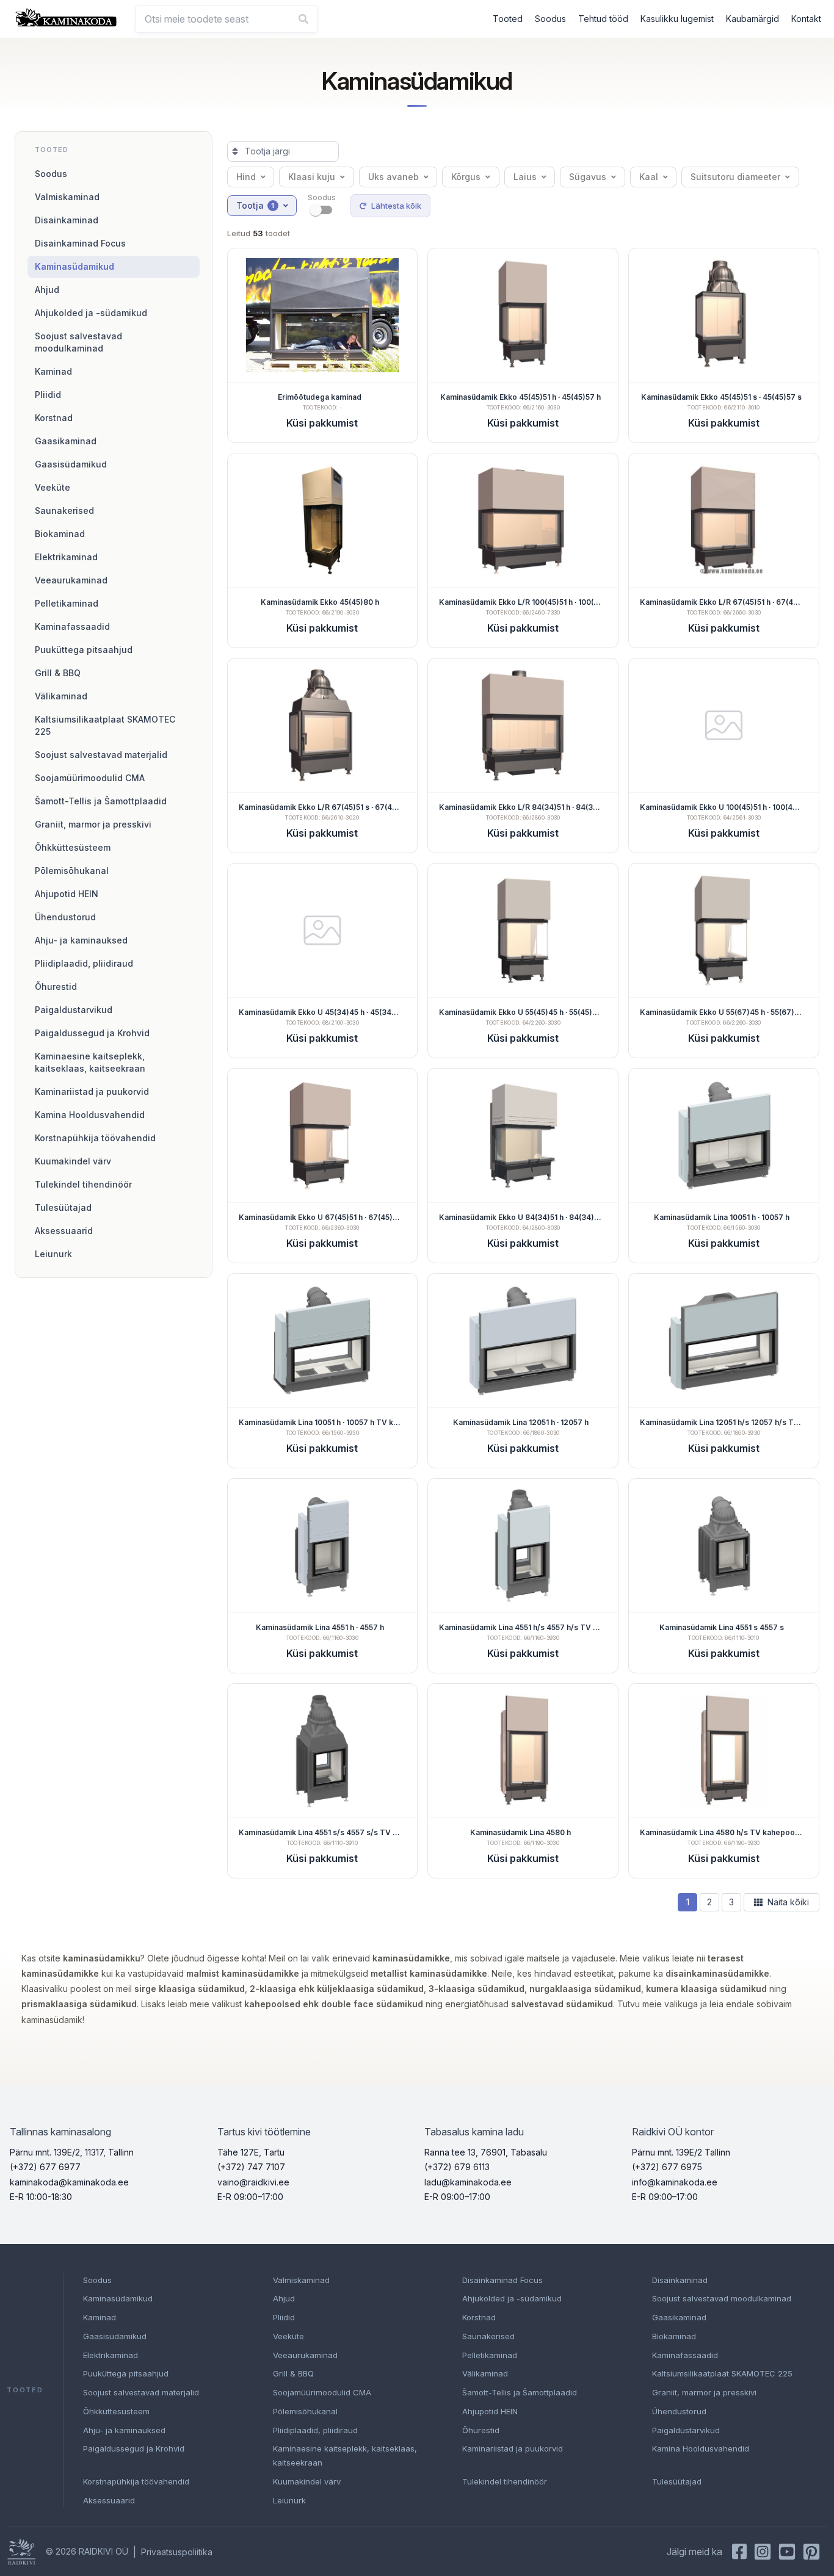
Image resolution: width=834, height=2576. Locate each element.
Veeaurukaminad (71, 580)
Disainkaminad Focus (80, 243)
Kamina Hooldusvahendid (90, 1115)
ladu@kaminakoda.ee (468, 2182)
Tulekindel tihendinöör (83, 1184)
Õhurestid (56, 987)
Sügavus (588, 177)
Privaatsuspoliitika (177, 2552)
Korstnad (54, 418)
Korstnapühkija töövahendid (95, 1138)
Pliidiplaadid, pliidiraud (84, 963)
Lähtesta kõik (396, 206)
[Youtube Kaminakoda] (787, 2552)
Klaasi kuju (312, 177)
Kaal (649, 177)
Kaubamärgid (752, 19)
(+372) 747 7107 (251, 2167)
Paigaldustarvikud (74, 1010)
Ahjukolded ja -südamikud (91, 313)
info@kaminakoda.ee (675, 2182)
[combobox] (227, 19)
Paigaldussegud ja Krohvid (92, 1033)
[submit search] (303, 19)
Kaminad (53, 371)
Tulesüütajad (63, 1207)
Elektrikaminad (66, 557)
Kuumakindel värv (73, 1161)
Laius (525, 177)
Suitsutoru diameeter (735, 177)
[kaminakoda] (66, 17)
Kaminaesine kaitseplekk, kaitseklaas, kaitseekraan (90, 1062)
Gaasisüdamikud (71, 464)
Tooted (508, 19)
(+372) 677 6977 (45, 2167)
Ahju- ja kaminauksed (81, 940)
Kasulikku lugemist (677, 19)
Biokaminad (60, 534)
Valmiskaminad (67, 197)
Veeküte (53, 487)
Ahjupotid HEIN (67, 894)
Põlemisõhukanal (72, 871)
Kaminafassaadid (72, 626)
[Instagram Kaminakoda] (763, 2552)
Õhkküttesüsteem (73, 847)
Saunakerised (64, 511)
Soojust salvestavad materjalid (101, 755)
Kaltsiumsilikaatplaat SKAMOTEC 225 (105, 725)
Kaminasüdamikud (74, 266)
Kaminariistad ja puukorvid (92, 1091)
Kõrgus (466, 177)
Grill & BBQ (58, 673)
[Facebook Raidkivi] (739, 2552)
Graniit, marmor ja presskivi (93, 824)
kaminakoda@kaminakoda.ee (69, 2182)
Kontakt (806, 19)
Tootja (256, 205)
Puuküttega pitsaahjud (84, 650)
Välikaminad (61, 696)
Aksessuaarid (64, 1231)
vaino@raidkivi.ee (253, 2182)
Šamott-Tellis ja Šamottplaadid (101, 801)
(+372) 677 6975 (667, 2167)
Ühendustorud (65, 917)
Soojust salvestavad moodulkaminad (78, 342)
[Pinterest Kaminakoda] (811, 2552)
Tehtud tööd (603, 19)
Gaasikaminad (66, 441)
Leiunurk (53, 1254)
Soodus (550, 19)
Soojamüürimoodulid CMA (90, 778)
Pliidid (48, 395)
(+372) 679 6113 (457, 2167)
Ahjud (47, 290)
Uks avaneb (393, 177)
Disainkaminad (67, 220)
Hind (246, 177)
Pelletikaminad (67, 603)
